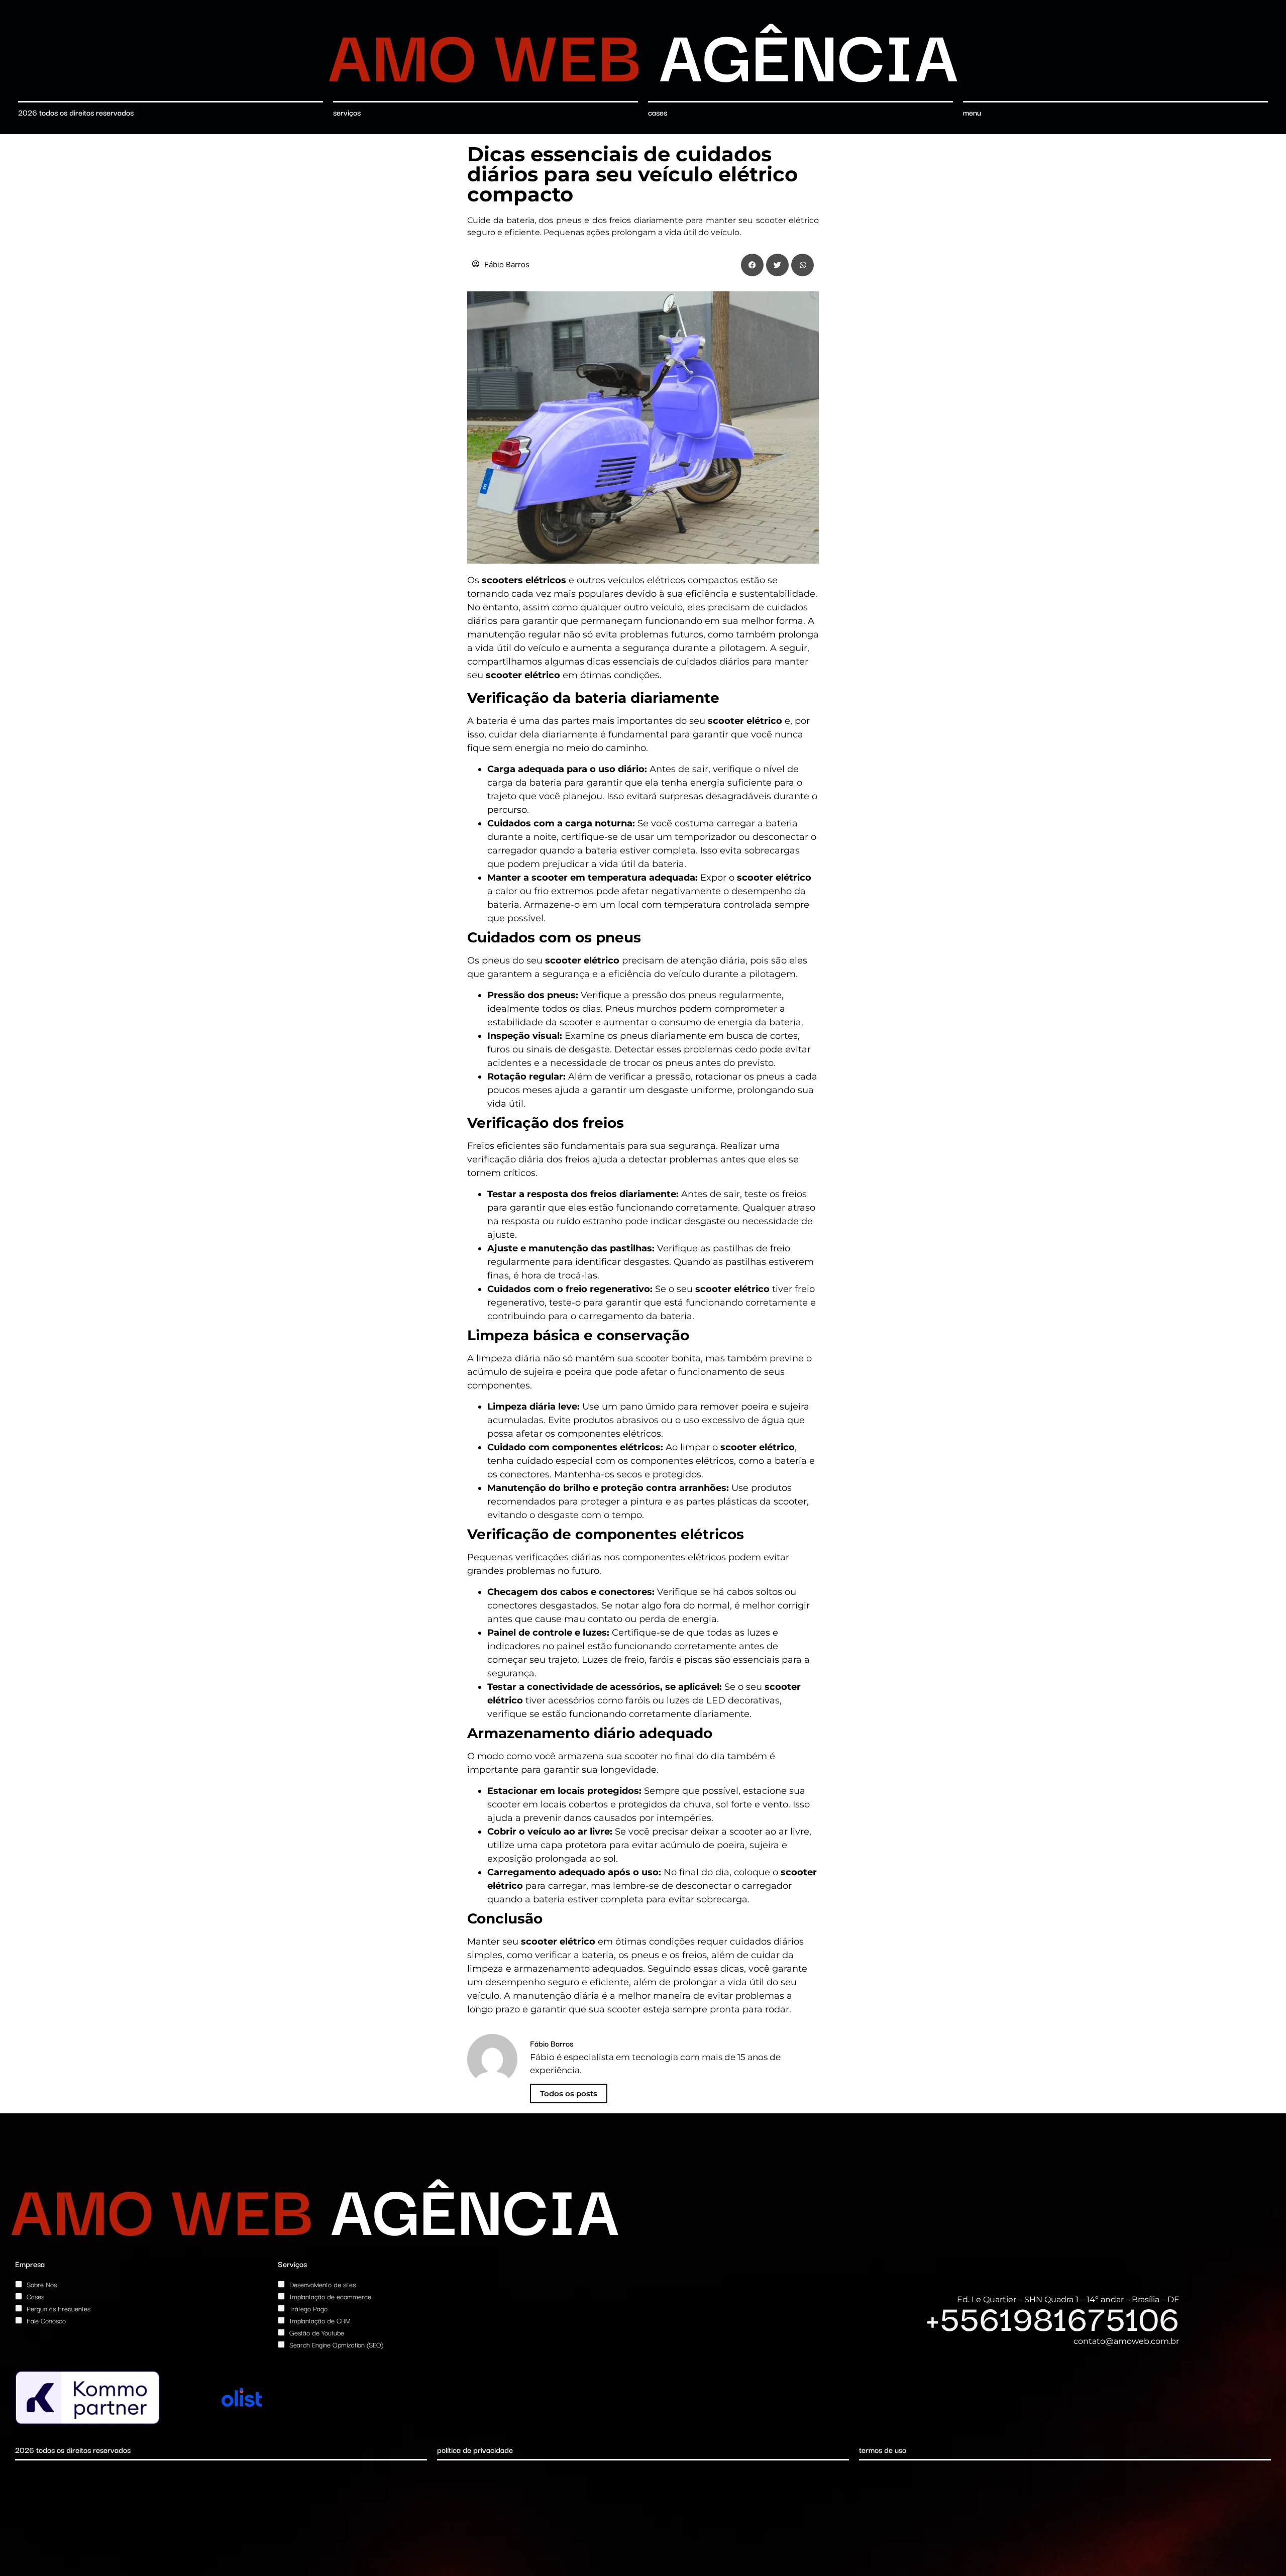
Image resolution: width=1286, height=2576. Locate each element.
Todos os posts (569, 2094)
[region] (131, 2503)
